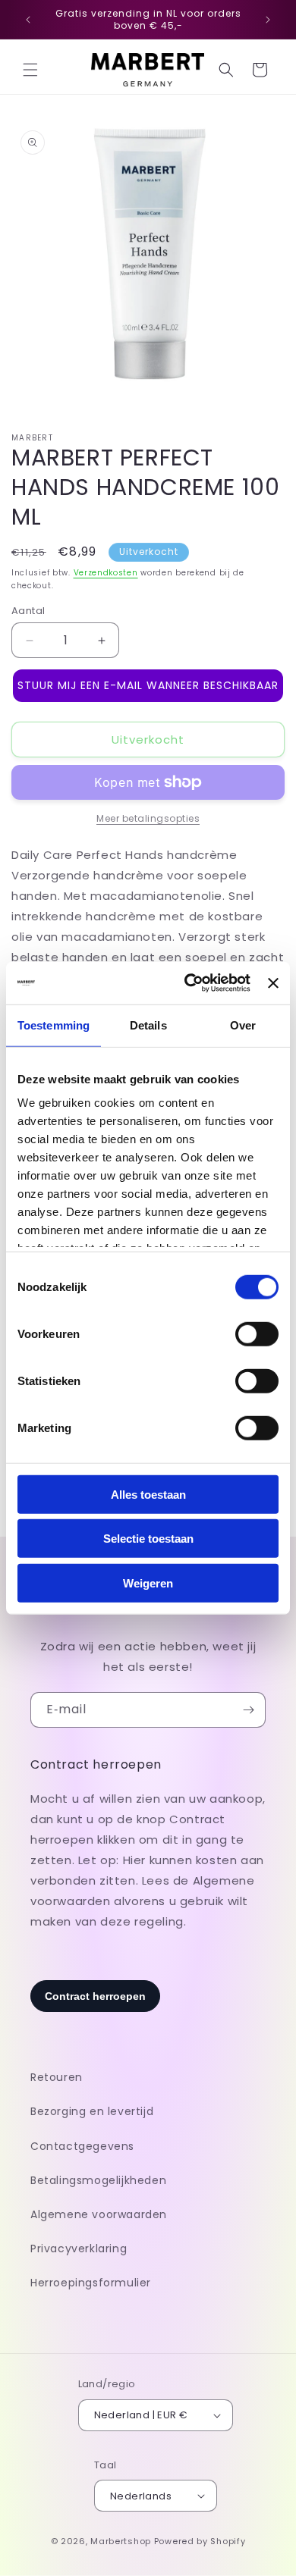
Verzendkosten (106, 573)
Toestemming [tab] (54, 1025)
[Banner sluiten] (273, 983)
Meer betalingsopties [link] (148, 818)
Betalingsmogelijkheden (98, 2180)
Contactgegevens (82, 2146)
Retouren (57, 2077)
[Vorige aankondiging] (28, 20)
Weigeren (148, 1583)
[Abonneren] (248, 1710)
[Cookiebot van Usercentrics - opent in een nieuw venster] (188, 983)
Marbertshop (121, 2541)
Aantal (28, 611)
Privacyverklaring (79, 2249)
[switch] (257, 1333)
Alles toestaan (148, 1494)
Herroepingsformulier (91, 2283)
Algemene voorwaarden (99, 2214)
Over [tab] (243, 1025)
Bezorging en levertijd (92, 2111)
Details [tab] (148, 1025)
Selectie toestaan (148, 1539)
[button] (30, 70)
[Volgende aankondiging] (268, 20)
